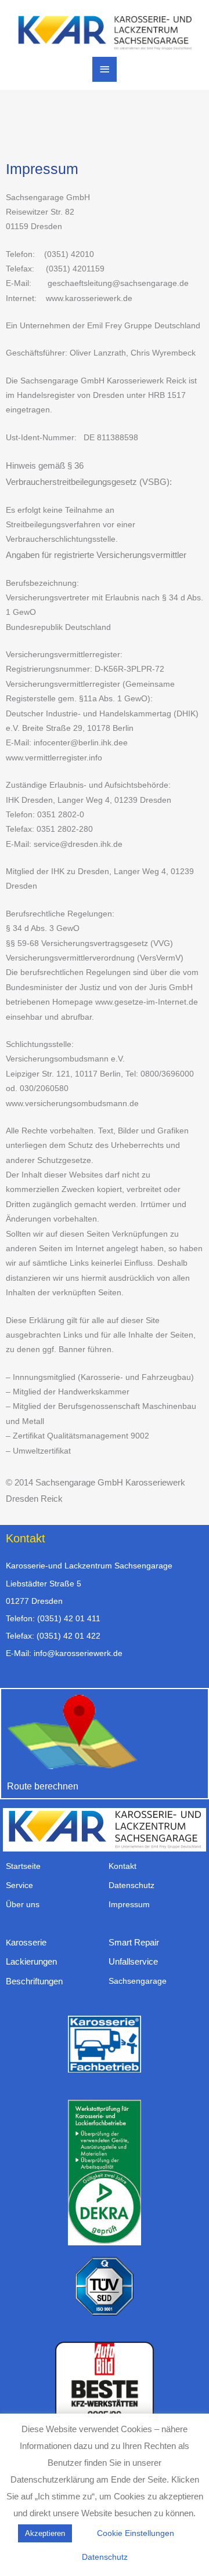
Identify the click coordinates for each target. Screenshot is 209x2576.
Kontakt (122, 1866)
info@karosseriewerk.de (78, 1653)
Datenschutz (131, 1885)
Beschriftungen (34, 1981)
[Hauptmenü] (105, 69)
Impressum (129, 1905)
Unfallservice (133, 1961)
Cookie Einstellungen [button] (136, 2533)
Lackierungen (31, 1961)
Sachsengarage (138, 1981)
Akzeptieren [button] (45, 2533)
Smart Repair (134, 1942)
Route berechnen (43, 1786)
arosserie (29, 1942)
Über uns (23, 1905)
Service (19, 1885)
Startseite (23, 1866)
